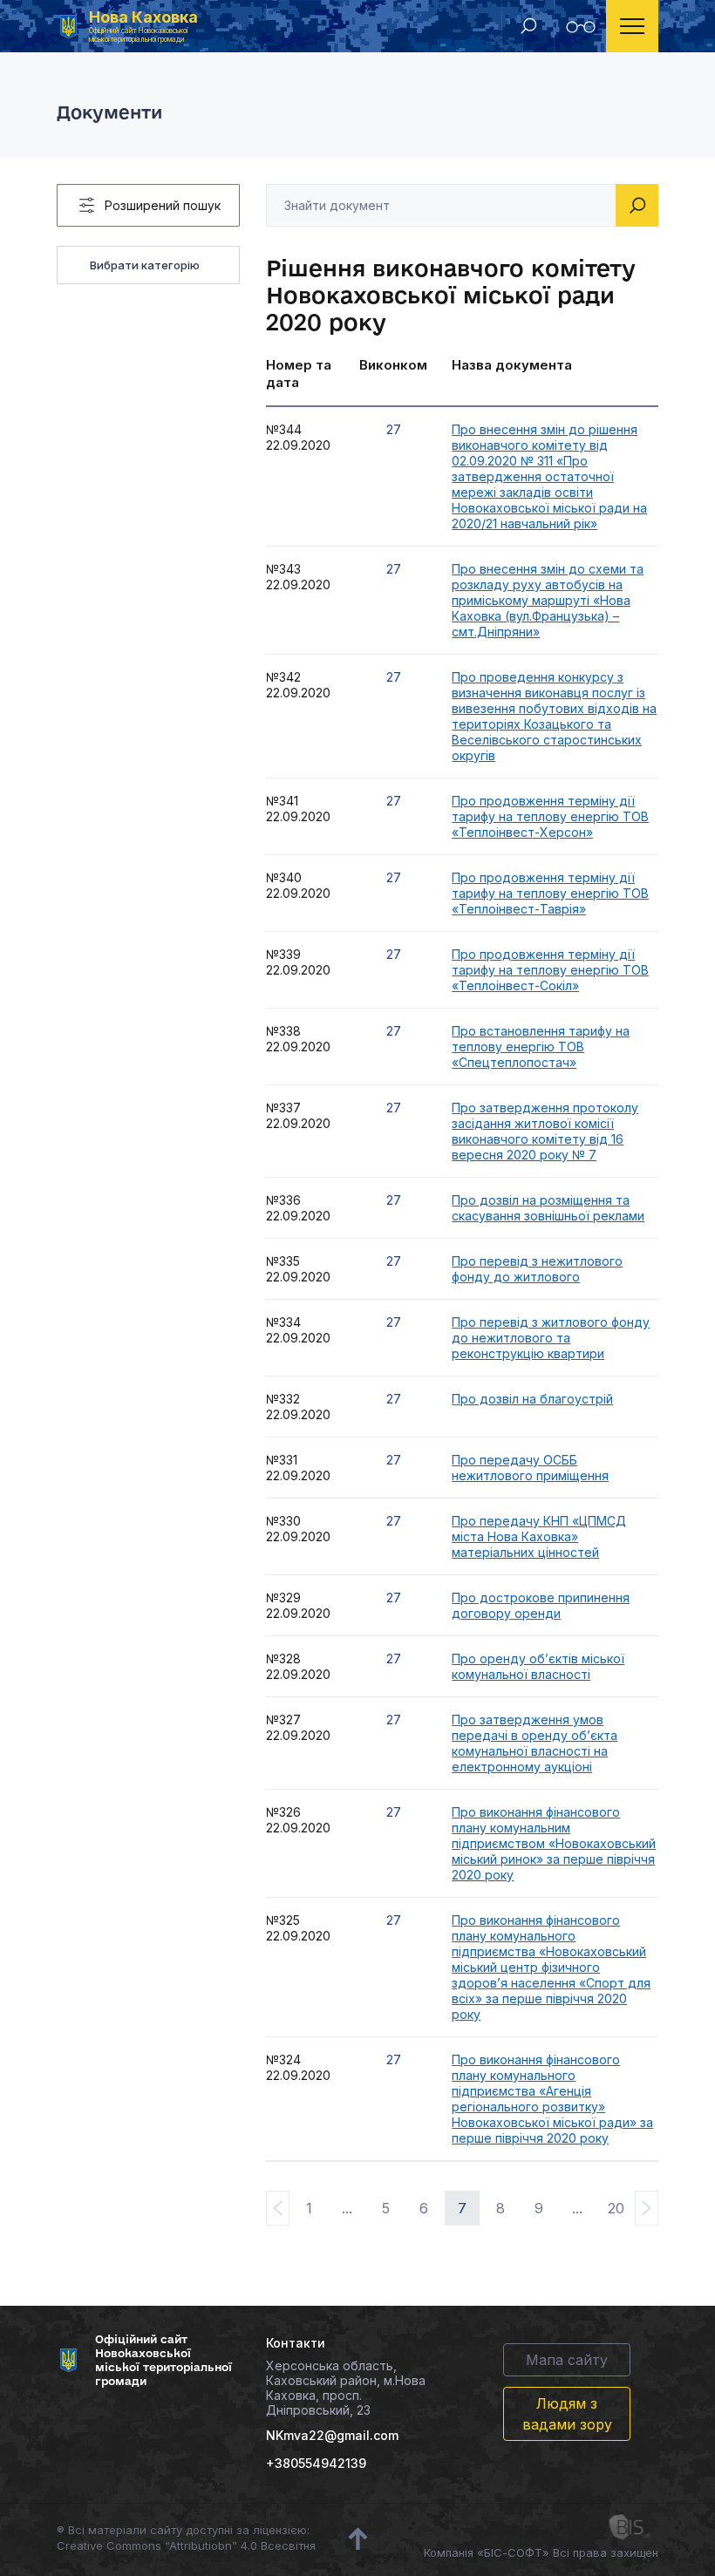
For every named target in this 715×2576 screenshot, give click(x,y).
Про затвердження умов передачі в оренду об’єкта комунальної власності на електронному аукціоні (535, 1743)
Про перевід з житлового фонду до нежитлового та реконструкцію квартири (551, 1338)
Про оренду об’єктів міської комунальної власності (538, 1666)
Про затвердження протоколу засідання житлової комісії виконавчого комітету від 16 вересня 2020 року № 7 (545, 1131)
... (347, 2208)
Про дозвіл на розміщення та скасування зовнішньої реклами (548, 1208)
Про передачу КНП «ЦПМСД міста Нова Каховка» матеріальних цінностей (539, 1536)
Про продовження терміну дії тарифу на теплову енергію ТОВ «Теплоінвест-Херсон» (550, 816)
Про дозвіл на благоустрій (532, 1399)
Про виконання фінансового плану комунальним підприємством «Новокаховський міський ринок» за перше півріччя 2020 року (554, 1843)
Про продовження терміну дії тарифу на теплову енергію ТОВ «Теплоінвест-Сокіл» (550, 970)
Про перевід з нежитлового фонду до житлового (537, 1269)
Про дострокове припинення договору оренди (541, 1605)
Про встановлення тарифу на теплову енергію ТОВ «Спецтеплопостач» (541, 1047)
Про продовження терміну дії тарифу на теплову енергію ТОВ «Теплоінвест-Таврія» (550, 893)
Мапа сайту (567, 2360)
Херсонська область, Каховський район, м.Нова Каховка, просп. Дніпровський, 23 (346, 2388)
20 (616, 2208)
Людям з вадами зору (567, 2414)
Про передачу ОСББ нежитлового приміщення (530, 1468)
